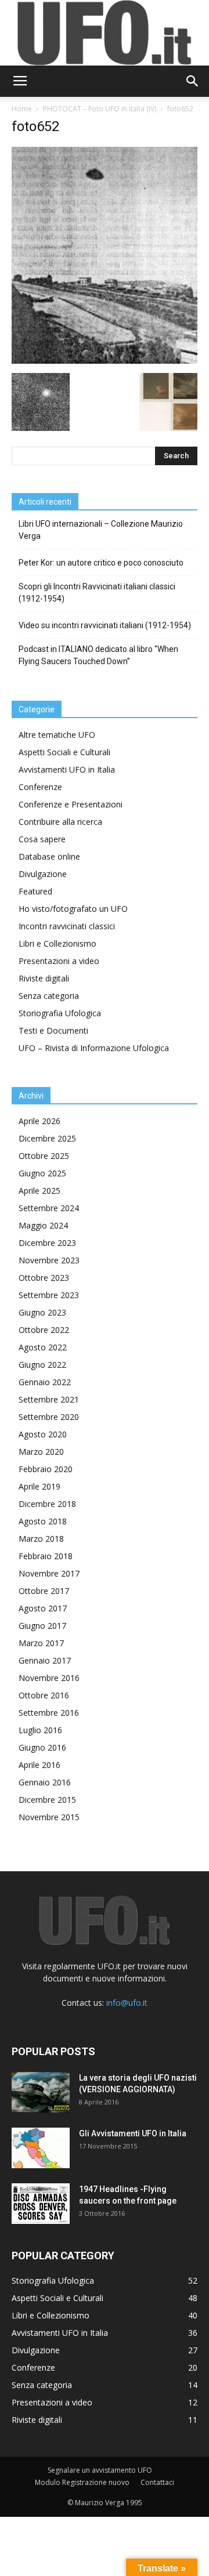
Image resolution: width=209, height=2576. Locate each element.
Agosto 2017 (43, 1608)
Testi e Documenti (53, 1030)
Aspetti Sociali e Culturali (64, 752)
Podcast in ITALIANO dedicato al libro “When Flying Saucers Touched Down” (98, 655)
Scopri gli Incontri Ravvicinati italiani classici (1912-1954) (97, 593)
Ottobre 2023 (44, 1278)
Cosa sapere (42, 839)
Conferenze (40, 787)
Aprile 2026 (39, 1121)
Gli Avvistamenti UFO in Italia (133, 2133)
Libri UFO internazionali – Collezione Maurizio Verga (101, 530)
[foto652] (105, 361)
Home (22, 109)
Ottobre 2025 (44, 1156)
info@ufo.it (127, 2003)
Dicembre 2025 (47, 1138)
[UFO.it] (105, 33)
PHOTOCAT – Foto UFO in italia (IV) (100, 109)
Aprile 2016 (39, 1765)
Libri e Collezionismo (57, 943)
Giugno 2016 (42, 1747)
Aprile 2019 (39, 1486)
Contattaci (157, 2482)
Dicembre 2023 (47, 1243)
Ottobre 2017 (44, 1591)
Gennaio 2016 (45, 1782)
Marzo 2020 (41, 1452)
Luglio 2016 (40, 1730)
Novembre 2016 (49, 1678)
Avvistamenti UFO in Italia (67, 769)
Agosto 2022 (43, 1347)
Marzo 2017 (41, 1643)
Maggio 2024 (43, 1225)
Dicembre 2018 (47, 1504)
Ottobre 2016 (44, 1695)
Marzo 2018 (41, 1539)
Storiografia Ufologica (60, 1013)
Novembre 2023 (49, 1260)
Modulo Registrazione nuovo (82, 2482)
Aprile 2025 (39, 1191)
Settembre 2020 (49, 1417)
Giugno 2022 (42, 1365)
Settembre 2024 (49, 1208)
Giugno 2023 (42, 1312)
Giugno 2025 (42, 1173)
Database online (49, 856)
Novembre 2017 (49, 1573)
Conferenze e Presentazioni (71, 804)
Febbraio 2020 (46, 1469)
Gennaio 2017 (45, 1660)
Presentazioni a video (59, 961)
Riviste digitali (44, 978)
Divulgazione (43, 874)
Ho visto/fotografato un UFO (73, 909)
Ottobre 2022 (44, 1330)
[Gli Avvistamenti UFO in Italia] (41, 2148)
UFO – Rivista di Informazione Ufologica (94, 1048)
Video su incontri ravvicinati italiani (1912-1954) (105, 625)
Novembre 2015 (49, 1817)
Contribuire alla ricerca (60, 822)
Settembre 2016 (49, 1713)
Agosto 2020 (43, 1434)
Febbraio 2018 (46, 1556)
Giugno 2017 (42, 1626)
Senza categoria (49, 996)
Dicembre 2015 (47, 1800)
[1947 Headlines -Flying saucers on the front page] (41, 2204)
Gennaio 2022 (45, 1382)
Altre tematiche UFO (57, 735)
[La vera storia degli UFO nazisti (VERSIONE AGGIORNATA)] (41, 2092)
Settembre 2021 (49, 1399)
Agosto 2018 (43, 1521)
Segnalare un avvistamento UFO (100, 2470)
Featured (35, 891)
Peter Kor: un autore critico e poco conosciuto (101, 563)
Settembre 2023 (49, 1295)
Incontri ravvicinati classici (67, 926)
